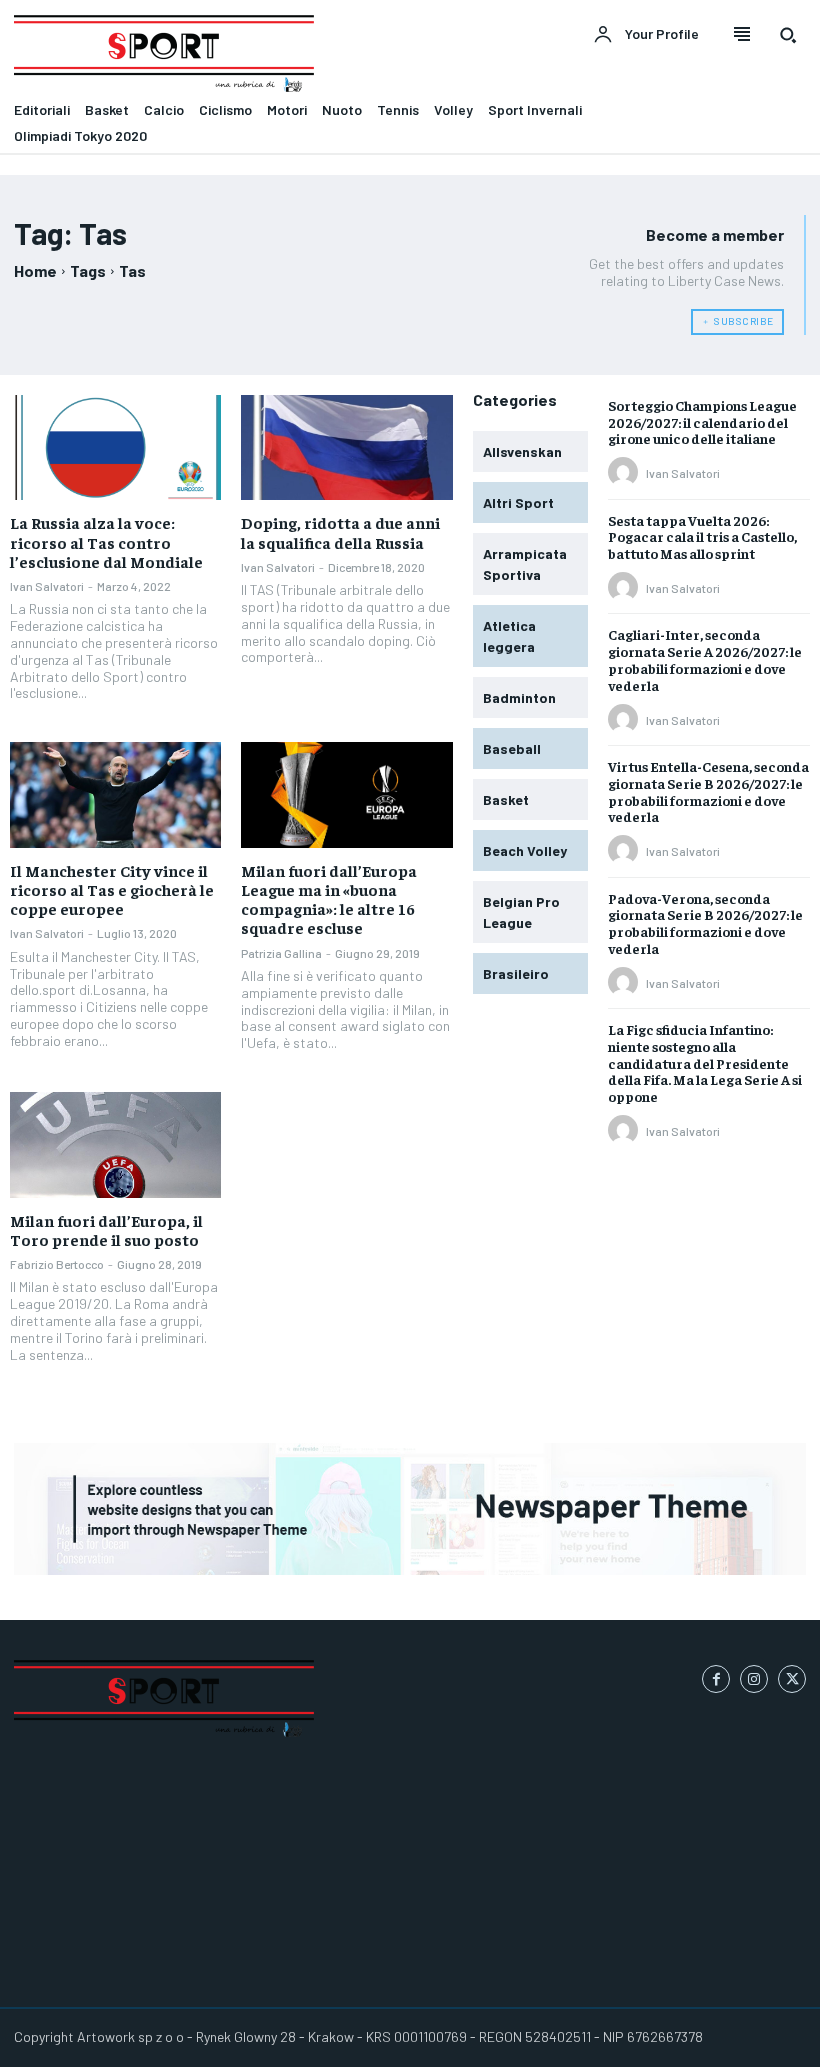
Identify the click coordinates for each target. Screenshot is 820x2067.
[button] (788, 35)
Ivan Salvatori (47, 586)
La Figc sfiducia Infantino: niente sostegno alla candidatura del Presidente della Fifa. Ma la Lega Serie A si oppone (705, 1062)
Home (35, 270)
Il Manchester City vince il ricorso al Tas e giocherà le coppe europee (112, 889)
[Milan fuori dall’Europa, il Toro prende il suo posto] (115, 1145)
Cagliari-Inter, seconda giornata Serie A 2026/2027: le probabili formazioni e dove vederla (705, 659)
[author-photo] (626, 473)
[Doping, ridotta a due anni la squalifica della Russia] (346, 448)
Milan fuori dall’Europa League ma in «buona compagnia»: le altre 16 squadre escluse (329, 899)
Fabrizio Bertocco (57, 1264)
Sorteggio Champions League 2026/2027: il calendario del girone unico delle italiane (702, 422)
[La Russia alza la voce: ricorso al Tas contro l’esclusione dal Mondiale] (115, 448)
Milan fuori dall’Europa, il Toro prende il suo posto (106, 1229)
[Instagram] (754, 1679)
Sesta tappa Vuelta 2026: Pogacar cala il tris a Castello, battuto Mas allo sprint (702, 537)
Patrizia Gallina (281, 953)
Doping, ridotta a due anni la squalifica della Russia (340, 531)
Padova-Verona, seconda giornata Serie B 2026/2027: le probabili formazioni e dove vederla (705, 923)
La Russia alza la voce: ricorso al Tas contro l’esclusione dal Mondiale (106, 541)
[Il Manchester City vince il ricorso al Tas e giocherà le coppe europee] (115, 795)
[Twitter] (792, 1679)
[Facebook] (716, 1679)
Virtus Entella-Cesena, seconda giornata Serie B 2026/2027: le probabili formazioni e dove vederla (708, 791)
